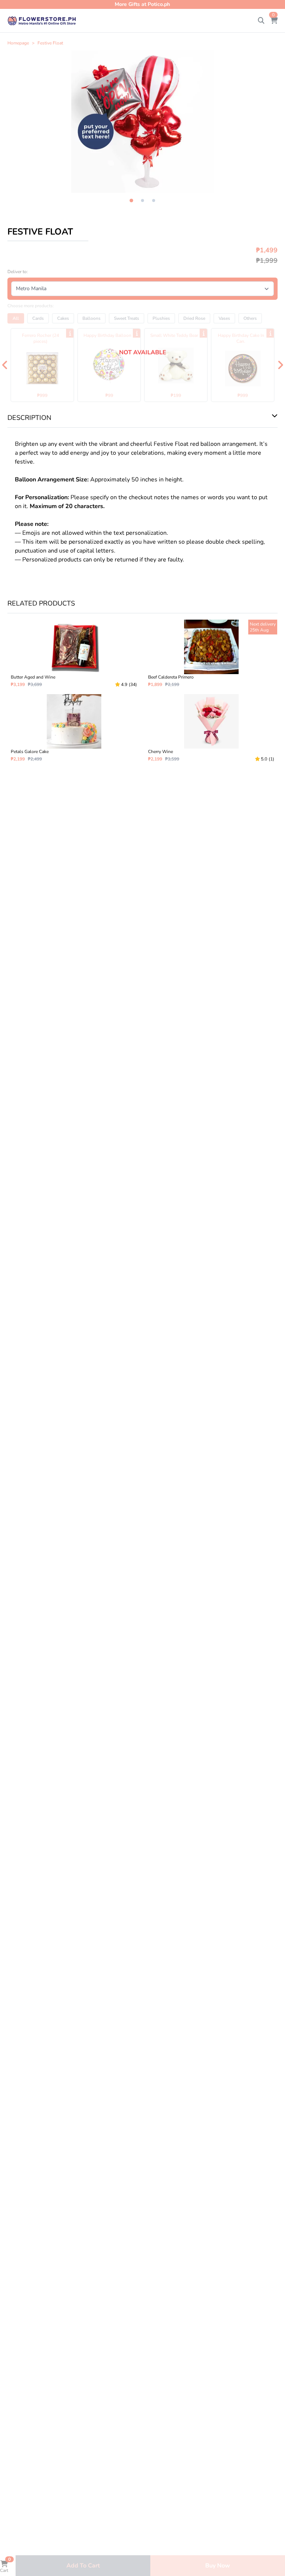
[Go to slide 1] (131, 201)
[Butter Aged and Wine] (74, 654)
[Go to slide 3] (154, 200)
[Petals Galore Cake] (74, 728)
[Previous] (5, 365)
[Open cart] (274, 21)
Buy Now (218, 2566)
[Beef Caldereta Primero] (211, 654)
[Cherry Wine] (211, 728)
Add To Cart (83, 2566)
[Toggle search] (261, 21)
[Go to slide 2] (142, 200)
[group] (142, 122)
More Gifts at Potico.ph (142, 4)
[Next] (280, 365)
